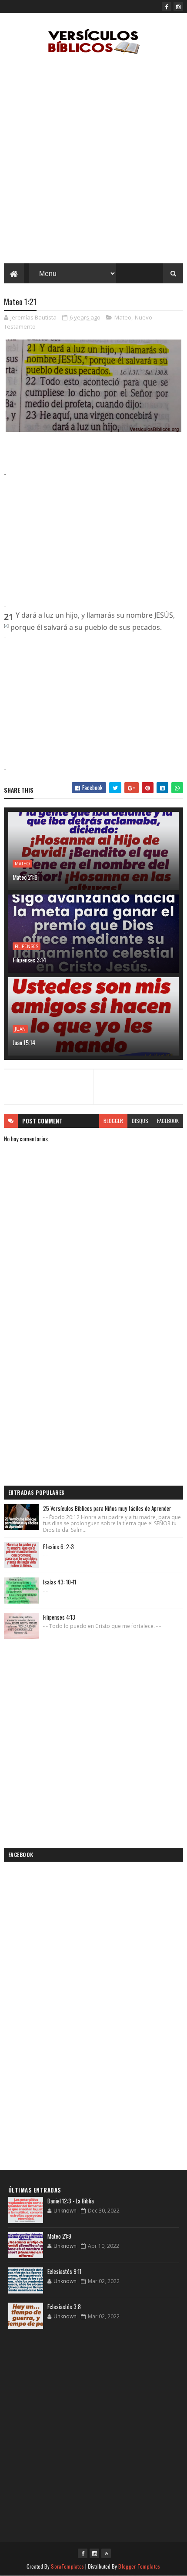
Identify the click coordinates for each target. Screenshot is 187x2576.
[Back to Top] (106, 2553)
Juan (20, 1029)
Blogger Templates (139, 2566)
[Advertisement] (93, 161)
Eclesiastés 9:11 (64, 2271)
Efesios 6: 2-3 (58, 1547)
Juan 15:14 (24, 1042)
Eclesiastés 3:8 (64, 2307)
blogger (113, 1121)
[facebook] (167, 7)
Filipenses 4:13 (59, 1617)
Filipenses (27, 946)
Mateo (123, 317)
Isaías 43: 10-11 (60, 1582)
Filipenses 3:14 (29, 960)
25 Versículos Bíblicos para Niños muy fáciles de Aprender (107, 1508)
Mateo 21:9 (25, 877)
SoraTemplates (67, 2566)
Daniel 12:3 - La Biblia (71, 2201)
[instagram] (178, 7)
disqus (140, 1121)
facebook (168, 1121)
